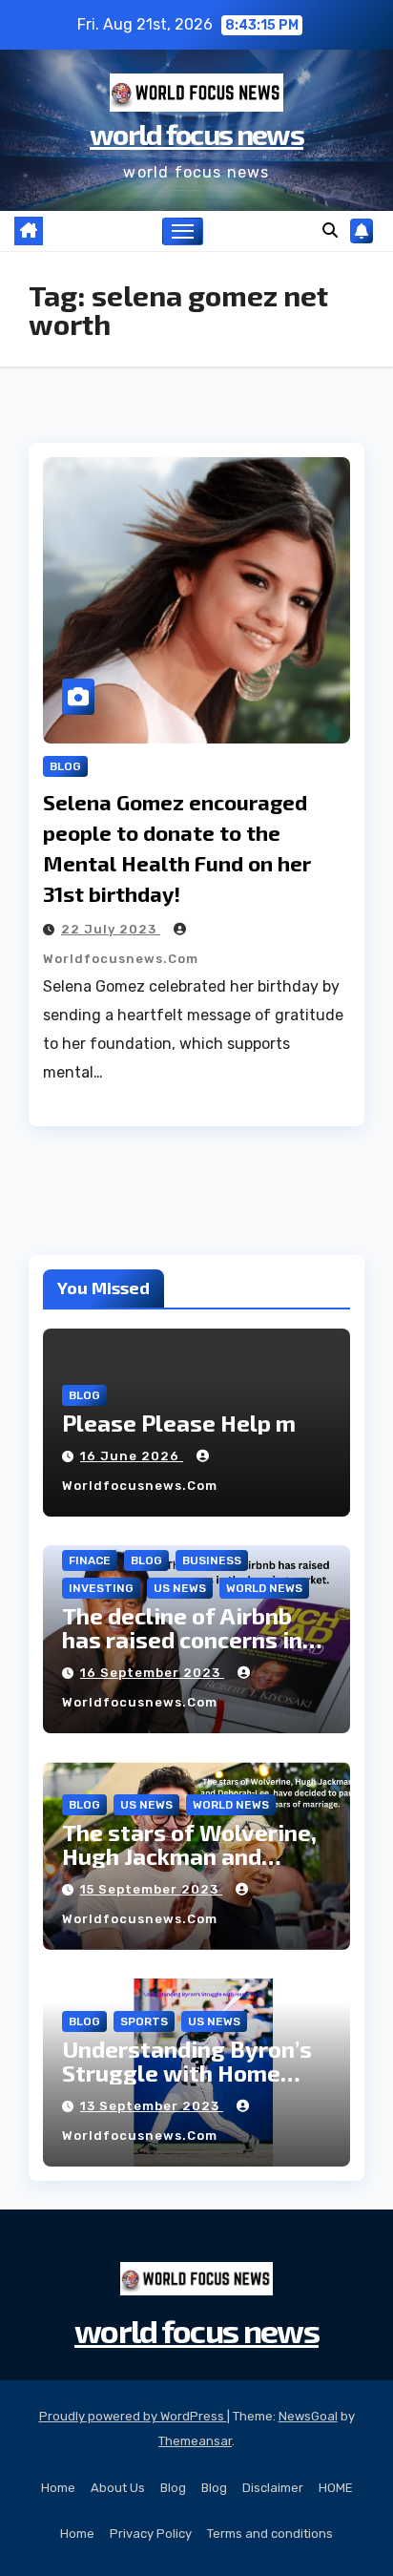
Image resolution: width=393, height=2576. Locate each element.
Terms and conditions (270, 2534)
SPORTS (144, 2021)
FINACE (90, 1560)
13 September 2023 (152, 2106)
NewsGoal (308, 2416)
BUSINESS (212, 1560)
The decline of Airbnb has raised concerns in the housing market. (182, 1639)
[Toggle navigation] (183, 232)
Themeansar (195, 2441)
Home (58, 2488)
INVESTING (101, 1588)
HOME (336, 2488)
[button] (330, 230)
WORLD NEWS (264, 1588)
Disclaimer (273, 2488)
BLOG (65, 766)
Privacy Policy (151, 2534)
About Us (118, 2488)
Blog (173, 2488)
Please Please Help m (179, 1423)
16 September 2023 (152, 1673)
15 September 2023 (151, 1889)
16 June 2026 (132, 1456)
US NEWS (180, 1588)
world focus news (196, 134)
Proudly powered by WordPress (133, 2416)
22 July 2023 (111, 929)
